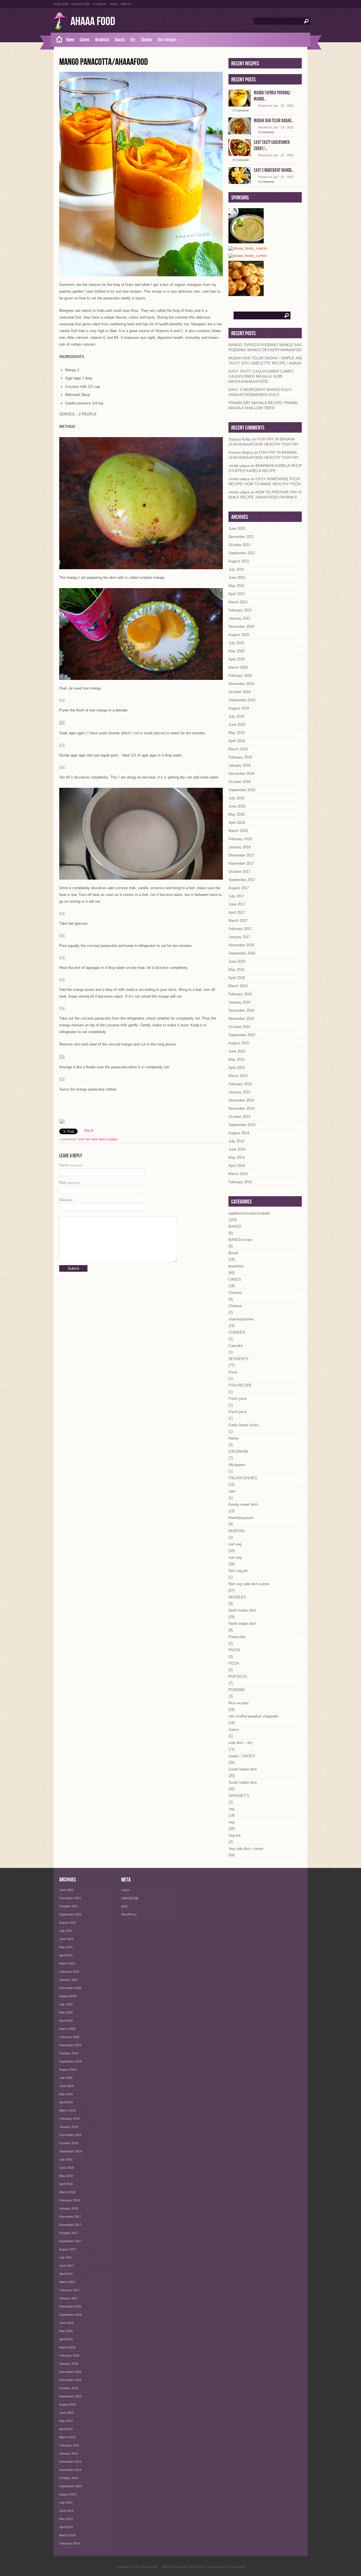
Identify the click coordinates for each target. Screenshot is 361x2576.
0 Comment (241, 110)
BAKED (235, 1226)
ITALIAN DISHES (243, 1478)
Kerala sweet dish (243, 1504)
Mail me (126, 4)
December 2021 (241, 537)
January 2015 (239, 1092)
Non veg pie (238, 1571)
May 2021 (236, 586)
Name (71, 1165)
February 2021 (240, 610)
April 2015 (237, 1068)
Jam (232, 1491)
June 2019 (237, 725)
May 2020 (236, 651)
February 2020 (240, 676)
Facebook (99, 4)
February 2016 (240, 994)
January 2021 (239, 618)
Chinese (235, 1293)
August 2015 (239, 1043)
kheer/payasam (241, 1518)
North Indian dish (242, 1610)
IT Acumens (237, 2567)
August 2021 (239, 561)
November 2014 (241, 1108)
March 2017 (238, 921)
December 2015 (241, 1010)
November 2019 (241, 684)
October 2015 (239, 1027)
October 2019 (239, 692)
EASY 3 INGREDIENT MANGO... (274, 170)
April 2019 (237, 741)
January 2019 (239, 765)
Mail (69, 1183)
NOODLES (237, 1597)
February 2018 (240, 839)
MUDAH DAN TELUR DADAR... (274, 121)
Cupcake (236, 1346)
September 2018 (242, 790)
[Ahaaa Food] (57, 40)
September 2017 (242, 880)
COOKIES (237, 1332)
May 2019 (236, 733)
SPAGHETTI (239, 1796)
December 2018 (241, 774)
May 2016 (236, 970)
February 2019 (240, 757)
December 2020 (241, 627)
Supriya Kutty (240, 439)
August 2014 (239, 1133)
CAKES (235, 1279)
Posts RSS (61, 4)
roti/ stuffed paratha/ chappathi (253, 1716)
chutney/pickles (241, 1319)
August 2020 (239, 635)
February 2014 (240, 1182)
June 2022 (237, 529)
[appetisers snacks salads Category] (248, 249)
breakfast (236, 1266)
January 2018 (239, 847)
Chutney (147, 40)
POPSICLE (238, 1677)
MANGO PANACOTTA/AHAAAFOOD (104, 62)
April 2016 (237, 978)
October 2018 (239, 782)
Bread (233, 1253)
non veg (235, 1544)
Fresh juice (237, 1399)
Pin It (89, 1131)
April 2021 (237, 594)
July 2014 (236, 1141)
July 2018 (236, 798)
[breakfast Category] (246, 294)
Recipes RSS (81, 4)
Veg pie (235, 1835)
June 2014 (237, 1149)
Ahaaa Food (93, 22)
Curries (85, 40)
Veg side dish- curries (246, 1849)
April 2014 (237, 1166)
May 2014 (236, 1157)
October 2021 (239, 545)
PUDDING (237, 1690)
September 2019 (242, 700)
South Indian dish (243, 1769)
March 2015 (238, 1076)
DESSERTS (238, 1359)
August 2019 (239, 708)
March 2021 (238, 602)
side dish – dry (240, 1743)
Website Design (172, 2567)
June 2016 (237, 961)
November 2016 (241, 945)
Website (66, 1200)
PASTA (234, 1650)
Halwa (233, 1438)
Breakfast (102, 40)
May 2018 (236, 814)
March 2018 (238, 831)
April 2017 (237, 912)
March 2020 (238, 667)
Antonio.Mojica (241, 452)
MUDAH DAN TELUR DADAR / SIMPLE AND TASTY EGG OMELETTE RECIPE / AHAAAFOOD (270, 361)
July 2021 (236, 569)
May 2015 (236, 1059)
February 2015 (240, 1084)
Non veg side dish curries (98, 1139)
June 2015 (237, 1051)
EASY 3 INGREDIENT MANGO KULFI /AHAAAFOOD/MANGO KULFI (260, 392)
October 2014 (239, 1117)
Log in (125, 1890)
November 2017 (241, 863)
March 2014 (238, 1174)
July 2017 (236, 896)
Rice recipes (239, 1703)
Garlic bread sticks (244, 1425)
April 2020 (237, 659)
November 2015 (241, 1019)
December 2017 (241, 855)
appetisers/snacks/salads (249, 1213)
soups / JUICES (242, 1756)
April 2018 (237, 823)
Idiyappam (237, 1465)
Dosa (233, 1372)
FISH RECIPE (240, 1385)
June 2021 (237, 578)
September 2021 (242, 553)
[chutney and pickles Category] (246, 241)
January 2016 (239, 1002)
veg (231, 1809)
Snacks (120, 40)
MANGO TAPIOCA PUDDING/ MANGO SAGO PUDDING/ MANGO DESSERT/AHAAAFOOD (267, 347)
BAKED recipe (240, 1240)
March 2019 (238, 749)
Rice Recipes (169, 40)
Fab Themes (197, 2567)
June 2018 (237, 806)
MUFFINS (237, 1531)
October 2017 (239, 872)
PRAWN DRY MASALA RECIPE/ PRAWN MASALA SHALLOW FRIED (263, 405)
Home (70, 40)
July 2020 (236, 643)
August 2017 (239, 888)
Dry (133, 40)
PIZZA (234, 1663)
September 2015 (242, 1035)
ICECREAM (238, 1451)
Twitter (114, 4)
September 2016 (242, 953)
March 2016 (238, 986)
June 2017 (237, 904)
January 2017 (239, 937)
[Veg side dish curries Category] (248, 256)
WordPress (129, 1914)
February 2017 (240, 929)
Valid (130, 1898)
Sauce (234, 1729)
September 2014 (242, 1125)
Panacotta (237, 1637)
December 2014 (241, 1100)
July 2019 (236, 716)
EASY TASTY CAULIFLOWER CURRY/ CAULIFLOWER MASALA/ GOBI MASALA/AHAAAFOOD (261, 376)
